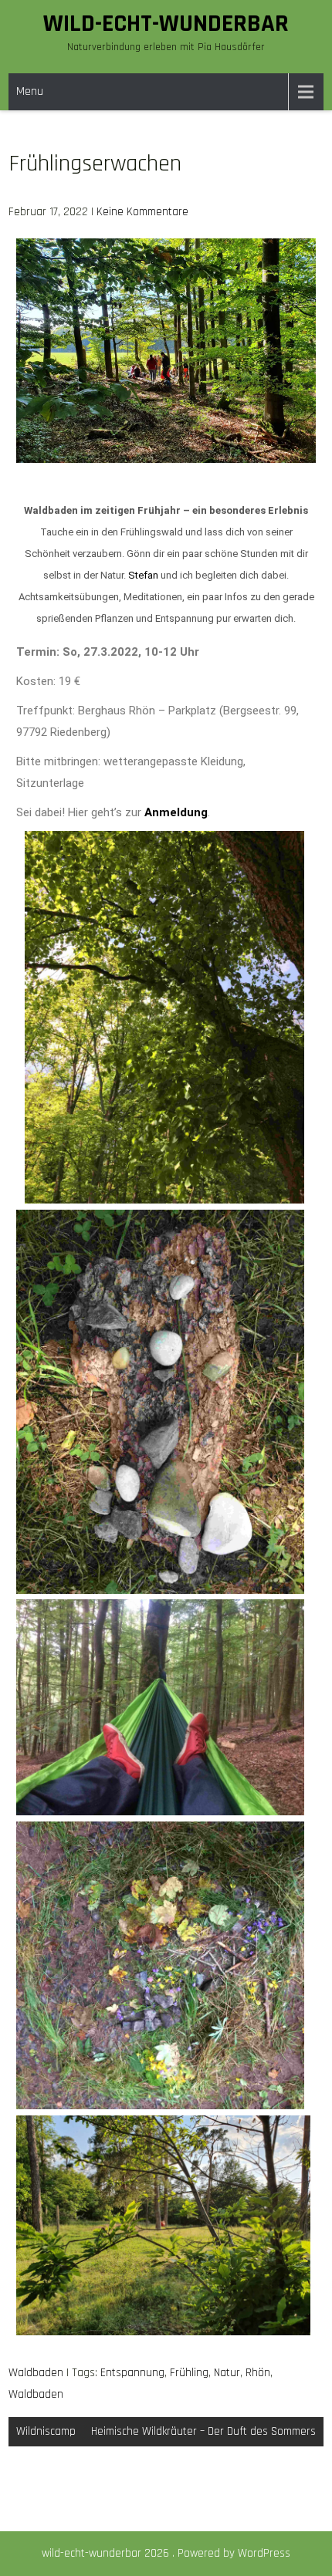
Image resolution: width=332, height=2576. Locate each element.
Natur (227, 2373)
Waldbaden (36, 2373)
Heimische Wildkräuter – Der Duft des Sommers (203, 2431)
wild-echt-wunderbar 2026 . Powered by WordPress (166, 2553)
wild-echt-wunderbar (166, 24)
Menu (30, 91)
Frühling (189, 2373)
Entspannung (132, 2373)
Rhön (258, 2373)
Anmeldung (176, 812)
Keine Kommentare (142, 212)
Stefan (143, 575)
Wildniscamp (46, 2431)
